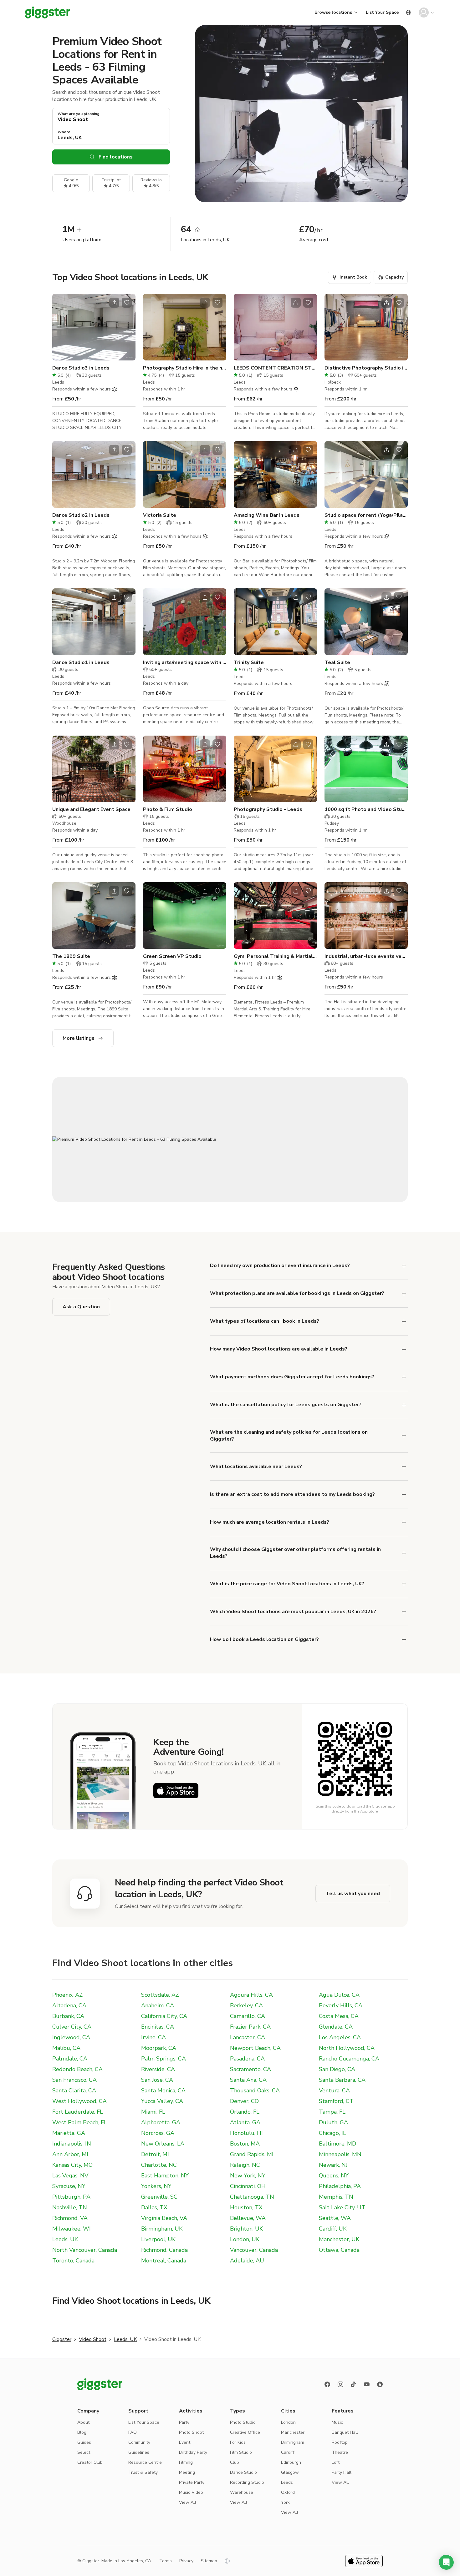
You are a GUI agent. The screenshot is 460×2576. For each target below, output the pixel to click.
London (288, 2422)
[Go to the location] (94, 327)
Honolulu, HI (246, 2133)
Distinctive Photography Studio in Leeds (366, 368)
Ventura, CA (334, 2090)
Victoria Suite (160, 515)
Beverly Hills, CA (341, 2005)
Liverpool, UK (158, 2239)
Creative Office (245, 2432)
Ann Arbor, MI (70, 2154)
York (285, 2502)
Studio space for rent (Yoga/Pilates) (366, 515)
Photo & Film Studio (168, 809)
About (83, 2422)
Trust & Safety (143, 2472)
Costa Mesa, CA (339, 2016)
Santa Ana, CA (248, 2080)
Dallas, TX (154, 2207)
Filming (186, 2462)
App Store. (369, 1811)
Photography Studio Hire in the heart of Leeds (185, 368)
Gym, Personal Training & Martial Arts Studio (275, 956)
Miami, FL (153, 2112)
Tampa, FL (332, 2112)
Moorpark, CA (159, 2048)
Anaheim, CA (158, 2005)
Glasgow (290, 2472)
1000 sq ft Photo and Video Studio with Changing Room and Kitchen (366, 809)
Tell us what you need (353, 1894)
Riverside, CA (158, 2069)
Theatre (340, 2452)
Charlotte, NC (159, 2165)
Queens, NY (334, 2176)
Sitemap (209, 2561)
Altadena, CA (69, 2005)
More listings (79, 1038)
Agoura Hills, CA (251, 1995)
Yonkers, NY (156, 2186)
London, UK (245, 2239)
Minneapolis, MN (340, 2154)
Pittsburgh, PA (71, 2197)
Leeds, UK (65, 2239)
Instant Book (353, 277)
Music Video (191, 2492)
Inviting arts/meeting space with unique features (185, 662)
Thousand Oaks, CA (255, 2090)
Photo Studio (243, 2422)
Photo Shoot (191, 2432)
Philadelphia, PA (340, 2186)
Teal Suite (337, 662)
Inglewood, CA (71, 2037)
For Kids (238, 2442)
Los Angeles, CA (340, 2037)
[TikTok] (354, 2384)
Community (139, 2442)
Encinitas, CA (158, 2027)
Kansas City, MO (72, 2165)
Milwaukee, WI (72, 2229)
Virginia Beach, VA (164, 2218)
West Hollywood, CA (79, 2101)
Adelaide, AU (247, 2261)
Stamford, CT (336, 2101)
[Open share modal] (114, 303)
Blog (82, 2432)
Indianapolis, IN (72, 2144)
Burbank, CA (68, 2016)
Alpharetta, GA (161, 2122)
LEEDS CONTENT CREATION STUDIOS (275, 368)
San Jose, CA (157, 2080)
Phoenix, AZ (67, 1995)
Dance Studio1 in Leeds (81, 662)
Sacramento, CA (250, 2069)
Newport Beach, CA (255, 2048)
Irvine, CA (153, 2037)
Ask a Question (81, 1307)
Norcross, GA (158, 2133)
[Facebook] (327, 2384)
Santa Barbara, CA (342, 2080)
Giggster (62, 2339)
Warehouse (242, 2492)
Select (84, 2452)
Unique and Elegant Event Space (91, 809)
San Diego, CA (337, 2069)
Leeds (287, 2482)
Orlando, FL (245, 2112)
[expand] (404, 1266)
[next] (127, 327)
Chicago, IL (332, 2133)
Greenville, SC (159, 2197)
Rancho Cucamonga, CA (349, 2059)
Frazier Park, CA (250, 2027)
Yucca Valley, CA (162, 2101)
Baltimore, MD (337, 2144)
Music (337, 2422)
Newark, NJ (333, 2165)
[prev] (61, 327)
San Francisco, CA (74, 2080)
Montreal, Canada (164, 2261)
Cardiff (288, 2452)
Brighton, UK (246, 2229)
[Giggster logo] (100, 2384)
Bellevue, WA (248, 2218)
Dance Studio (243, 2472)
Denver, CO (244, 2101)
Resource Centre (145, 2462)
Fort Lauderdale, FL (78, 2112)
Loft (336, 2462)
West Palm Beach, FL (80, 2122)
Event (185, 2442)
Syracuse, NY (69, 2186)
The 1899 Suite (71, 956)
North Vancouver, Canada (85, 2250)
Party (184, 2422)
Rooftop (340, 2442)
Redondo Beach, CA (77, 2069)
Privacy (186, 2561)
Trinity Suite (249, 662)
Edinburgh (291, 2462)
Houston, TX (246, 2207)
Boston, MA (245, 2144)
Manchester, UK (339, 2239)
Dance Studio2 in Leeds (81, 515)
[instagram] (340, 2384)
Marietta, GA (69, 2133)
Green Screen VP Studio (172, 956)
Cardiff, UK (333, 2229)
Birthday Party (193, 2452)
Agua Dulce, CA (339, 1995)
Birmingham (293, 2442)
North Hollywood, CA (347, 2048)
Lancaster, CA (248, 2037)
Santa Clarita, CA (74, 2090)
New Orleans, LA (163, 2144)
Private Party (192, 2482)
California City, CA (164, 2016)
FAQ (133, 2432)
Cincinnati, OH (248, 2186)
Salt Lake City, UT (342, 2207)
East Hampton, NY (165, 2176)
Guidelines (139, 2452)
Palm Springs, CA (164, 2059)
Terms (166, 2561)
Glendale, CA (336, 2027)
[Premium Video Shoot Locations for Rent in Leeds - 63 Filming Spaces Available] (230, 1140)
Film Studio (241, 2452)
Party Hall (342, 2472)
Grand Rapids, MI (252, 2154)
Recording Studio (247, 2482)
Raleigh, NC (245, 2165)
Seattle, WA (335, 2218)
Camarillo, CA (248, 2016)
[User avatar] (424, 13)
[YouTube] (367, 2384)
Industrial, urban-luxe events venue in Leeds (366, 956)
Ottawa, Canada (339, 2250)
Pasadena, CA (247, 2059)
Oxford (288, 2492)
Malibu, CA (66, 2048)
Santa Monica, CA (163, 2090)
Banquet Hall (345, 2432)
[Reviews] (380, 2384)
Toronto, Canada (73, 2261)
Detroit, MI (155, 2154)
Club (235, 2462)
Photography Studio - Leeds (268, 809)
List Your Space (382, 12)
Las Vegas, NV (70, 2176)
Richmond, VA (70, 2218)
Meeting (187, 2472)
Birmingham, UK (162, 2229)
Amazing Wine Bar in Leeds (267, 515)
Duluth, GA (333, 2122)
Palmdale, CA (70, 2059)
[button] (446, 2562)
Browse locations (333, 12)
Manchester (293, 2432)
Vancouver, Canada (254, 2250)
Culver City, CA (72, 2027)
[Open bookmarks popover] (127, 303)
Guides (84, 2442)
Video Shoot (93, 2339)
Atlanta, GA (245, 2122)
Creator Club (90, 2462)
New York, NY (248, 2176)
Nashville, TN (70, 2207)
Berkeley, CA (246, 2005)
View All (188, 2502)
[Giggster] (48, 13)
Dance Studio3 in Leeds (81, 368)
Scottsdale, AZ (160, 1995)
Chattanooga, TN (252, 2197)
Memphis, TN (336, 2197)
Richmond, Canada (164, 2250)
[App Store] (176, 1791)
